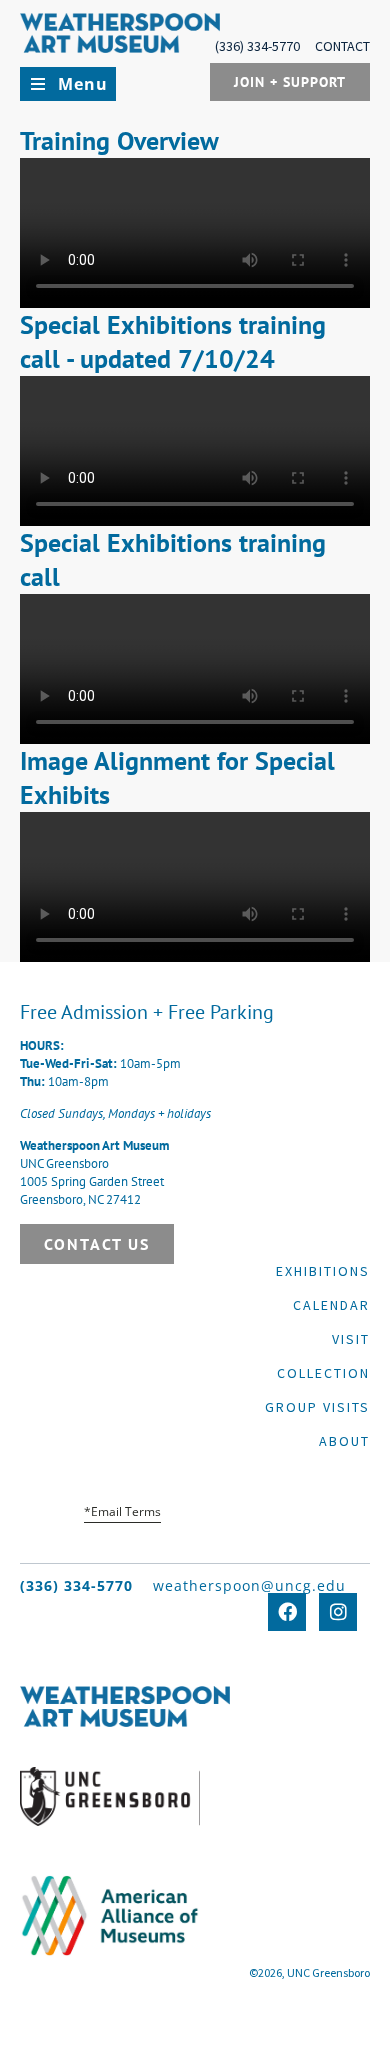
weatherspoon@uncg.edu (249, 1585)
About (344, 1441)
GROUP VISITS (317, 1407)
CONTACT (342, 46)
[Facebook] (287, 1612)
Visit (351, 1339)
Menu (83, 84)
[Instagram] (338, 1612)
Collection (323, 1373)
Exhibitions (323, 1271)
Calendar (331, 1305)
